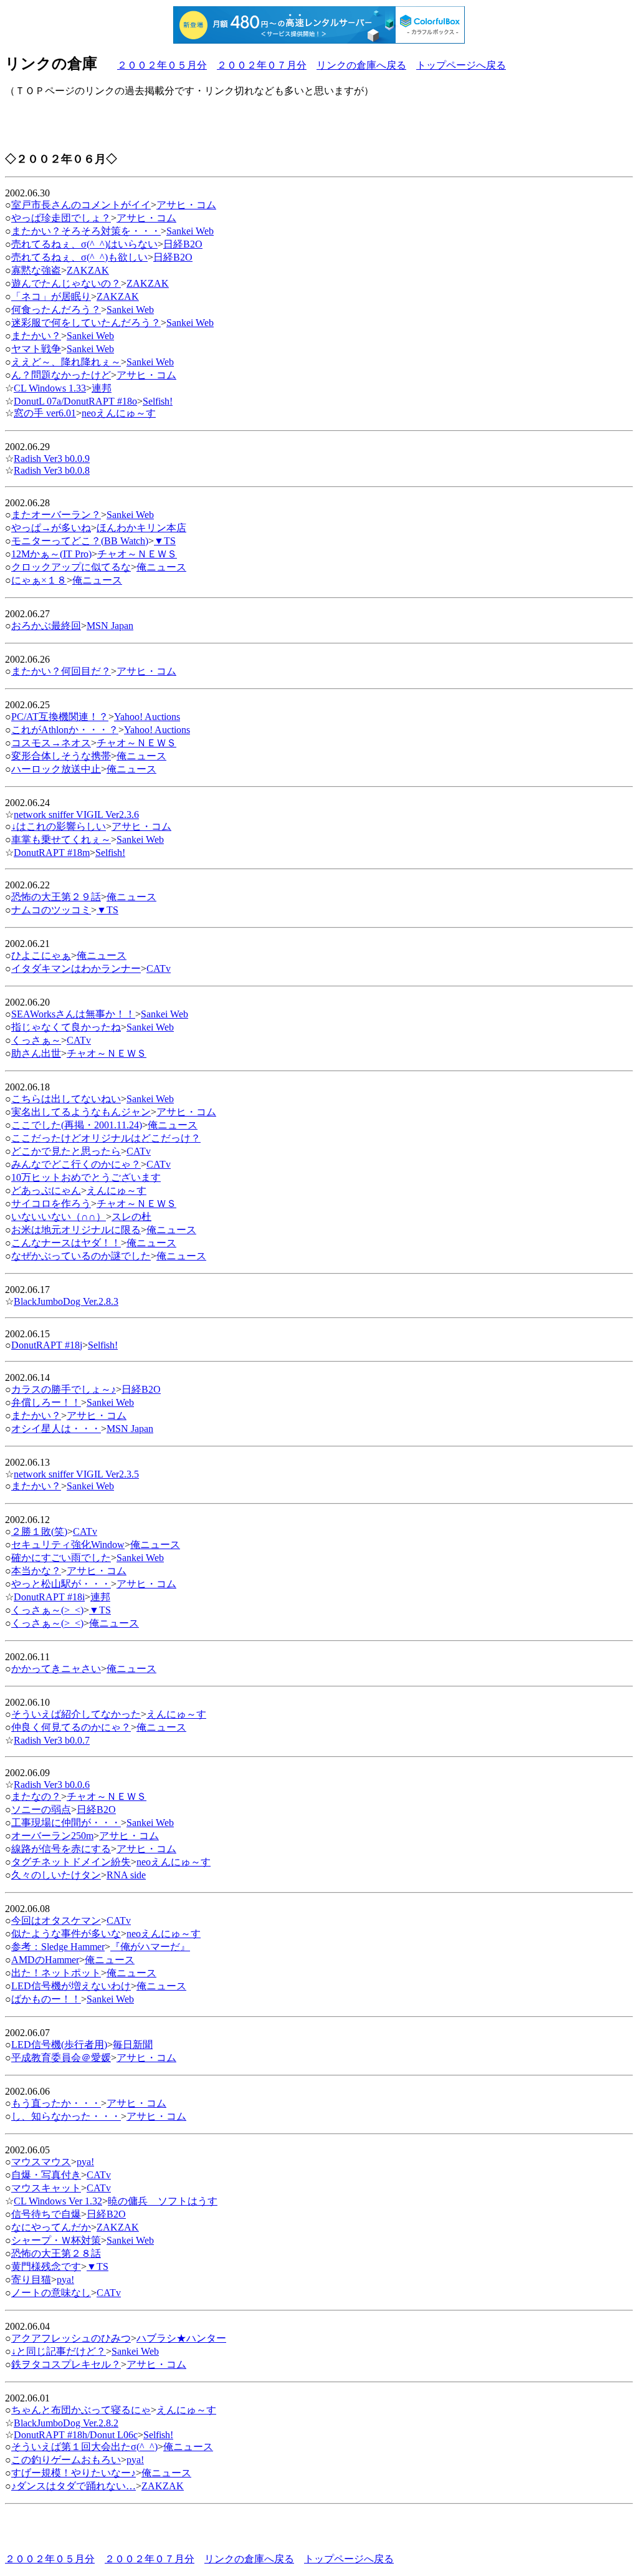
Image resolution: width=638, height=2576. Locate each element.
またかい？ (36, 336)
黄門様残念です (46, 2266)
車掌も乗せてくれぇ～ (61, 839)
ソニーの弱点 (41, 1809)
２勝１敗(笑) (39, 1531)
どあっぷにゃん (46, 1190)
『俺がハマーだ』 (150, 1947)
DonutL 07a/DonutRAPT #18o (75, 401)
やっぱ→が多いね (51, 528)
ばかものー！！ (46, 1999)
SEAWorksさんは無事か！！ (73, 1014)
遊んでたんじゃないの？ (66, 283)
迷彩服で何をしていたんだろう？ (86, 323)
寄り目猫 (31, 2280)
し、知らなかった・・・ (66, 2116)
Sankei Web (190, 231)
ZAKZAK (88, 270)
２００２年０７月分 (262, 65)
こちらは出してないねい (66, 1099)
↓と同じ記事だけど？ (59, 2351)
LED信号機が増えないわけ (71, 1986)
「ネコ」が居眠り (51, 296)
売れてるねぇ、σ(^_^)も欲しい (79, 257)
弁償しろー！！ (46, 1402)
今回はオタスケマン (56, 1920)
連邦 (102, 388)
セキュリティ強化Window (68, 1545)
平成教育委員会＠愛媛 (61, 2058)
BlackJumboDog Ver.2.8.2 (66, 2423)
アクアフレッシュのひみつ (71, 2338)
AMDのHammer (45, 1960)
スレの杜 (131, 1217)
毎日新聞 (133, 2045)
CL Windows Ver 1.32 (58, 2201)
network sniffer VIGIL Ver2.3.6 (76, 815)
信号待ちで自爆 (46, 2214)
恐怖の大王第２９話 (56, 897)
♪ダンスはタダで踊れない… (74, 2486)
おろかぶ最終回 (46, 626)
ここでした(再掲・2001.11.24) (77, 1125)
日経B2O (183, 244)
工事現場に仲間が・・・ (66, 1823)
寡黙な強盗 (36, 270)
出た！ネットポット (56, 1973)
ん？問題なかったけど (61, 375)
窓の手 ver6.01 (45, 413)
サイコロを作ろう (51, 1204)
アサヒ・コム (186, 205)
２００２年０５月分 (162, 65)
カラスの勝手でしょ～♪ (64, 1389)
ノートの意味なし (51, 2293)
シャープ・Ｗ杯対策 (56, 2240)
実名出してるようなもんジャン (81, 1112)
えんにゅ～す (117, 1190)
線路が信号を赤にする (61, 1849)
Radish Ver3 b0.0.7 (52, 1740)
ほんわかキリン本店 (141, 528)
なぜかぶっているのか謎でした (81, 1256)
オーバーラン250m (52, 1836)
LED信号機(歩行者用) (59, 2045)
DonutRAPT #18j (47, 1345)
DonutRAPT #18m (52, 853)
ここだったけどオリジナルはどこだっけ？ (106, 1138)
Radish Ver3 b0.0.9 (52, 459)
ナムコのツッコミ (51, 910)
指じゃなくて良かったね (66, 1027)
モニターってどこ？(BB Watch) (80, 541)
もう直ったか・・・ (56, 2103)
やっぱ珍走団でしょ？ (61, 218)
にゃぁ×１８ (39, 580)
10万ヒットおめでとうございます (86, 1177)
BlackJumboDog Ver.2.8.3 (66, 1301)
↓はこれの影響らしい (59, 826)
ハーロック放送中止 (56, 769)
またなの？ (36, 1796)
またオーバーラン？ (56, 515)
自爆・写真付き (46, 2175)
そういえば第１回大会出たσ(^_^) (84, 2447)
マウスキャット (46, 2188)
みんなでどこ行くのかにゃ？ (76, 1164)
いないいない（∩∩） (59, 1217)
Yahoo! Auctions (147, 717)
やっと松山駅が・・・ (61, 1584)
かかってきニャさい (56, 1669)
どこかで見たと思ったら (66, 1151)
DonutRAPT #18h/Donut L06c (76, 2435)
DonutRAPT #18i (49, 1597)
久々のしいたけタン (56, 1875)
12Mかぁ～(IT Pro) (51, 554)
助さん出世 (36, 1053)
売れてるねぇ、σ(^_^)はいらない (84, 244)
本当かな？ (36, 1571)
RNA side (126, 1875)
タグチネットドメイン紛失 (71, 1862)
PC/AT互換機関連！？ (60, 717)
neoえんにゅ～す (119, 413)
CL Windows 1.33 (50, 388)
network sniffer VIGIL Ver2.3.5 (76, 1474)
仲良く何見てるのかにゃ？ (71, 1727)
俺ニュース (161, 567)
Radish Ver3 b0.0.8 (52, 470)
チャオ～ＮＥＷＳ (137, 554)
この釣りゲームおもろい (66, 2460)
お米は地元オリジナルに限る (76, 1230)
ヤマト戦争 (36, 349)
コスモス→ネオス (51, 743)
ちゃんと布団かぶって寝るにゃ (81, 2410)
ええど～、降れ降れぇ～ (66, 362)
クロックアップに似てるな (71, 567)
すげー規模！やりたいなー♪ (74, 2473)
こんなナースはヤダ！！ (66, 1243)
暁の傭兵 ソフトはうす (163, 2201)
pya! (85, 2162)
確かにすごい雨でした (61, 1558)
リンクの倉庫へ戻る (361, 65)
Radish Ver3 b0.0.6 (52, 1785)
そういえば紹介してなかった (76, 1714)
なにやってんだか (51, 2227)
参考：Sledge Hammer (58, 1947)
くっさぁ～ (36, 1040)
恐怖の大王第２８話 (56, 2253)
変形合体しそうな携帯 (61, 756)
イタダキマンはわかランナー (76, 968)
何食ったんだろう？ (56, 310)
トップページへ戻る (461, 65)
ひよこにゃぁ (41, 955)
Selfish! (158, 401)
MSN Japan (110, 626)
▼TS (165, 541)
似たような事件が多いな (66, 1934)
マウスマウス (41, 2162)
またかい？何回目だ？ (61, 671)
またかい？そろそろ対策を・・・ (86, 231)
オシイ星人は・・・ (56, 1429)
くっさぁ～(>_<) (47, 1610)
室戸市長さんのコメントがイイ (81, 205)
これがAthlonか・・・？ (65, 730)
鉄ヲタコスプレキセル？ (66, 2364)
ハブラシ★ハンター (181, 2338)
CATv (159, 968)
